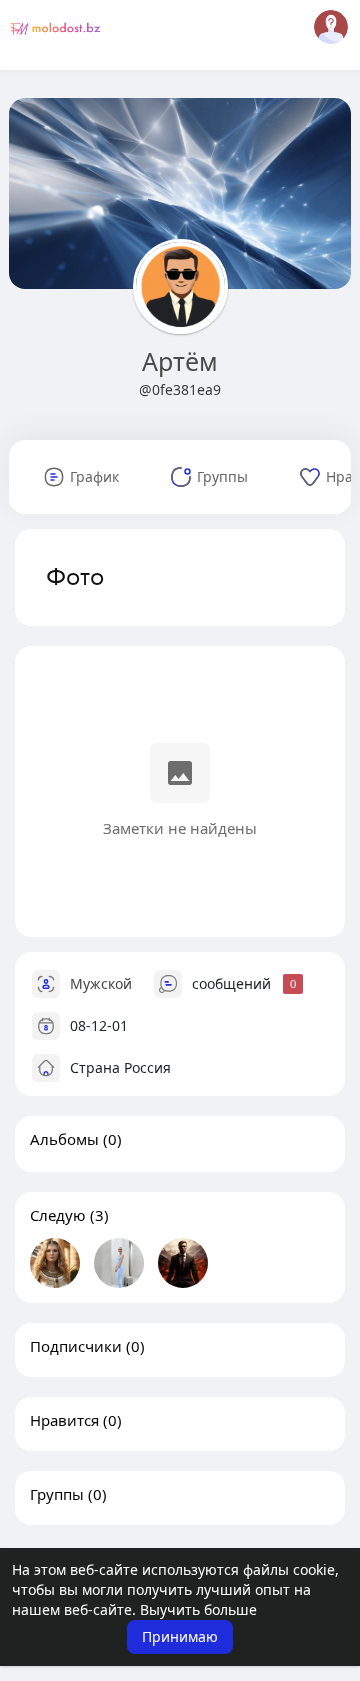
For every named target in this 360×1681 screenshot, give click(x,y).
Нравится (64, 1420)
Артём (180, 361)
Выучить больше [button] (198, 1609)
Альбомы (64, 1139)
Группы (57, 1494)
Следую (58, 1215)
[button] (331, 27)
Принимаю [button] (180, 1636)
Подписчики (76, 1346)
